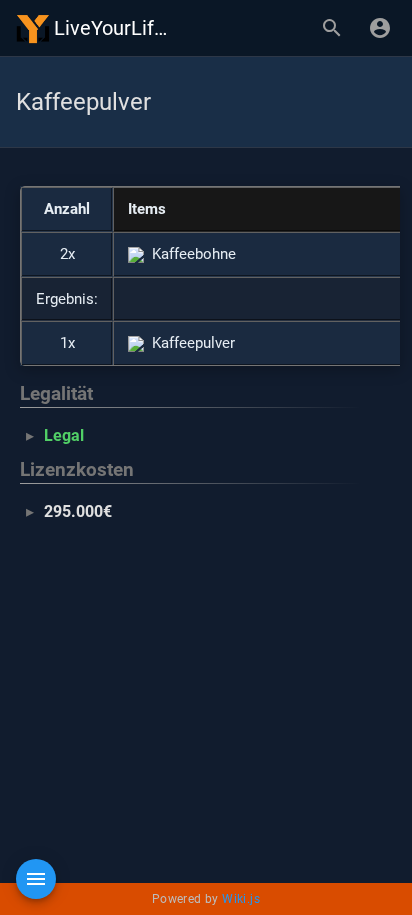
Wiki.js (241, 899)
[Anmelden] (380, 28)
